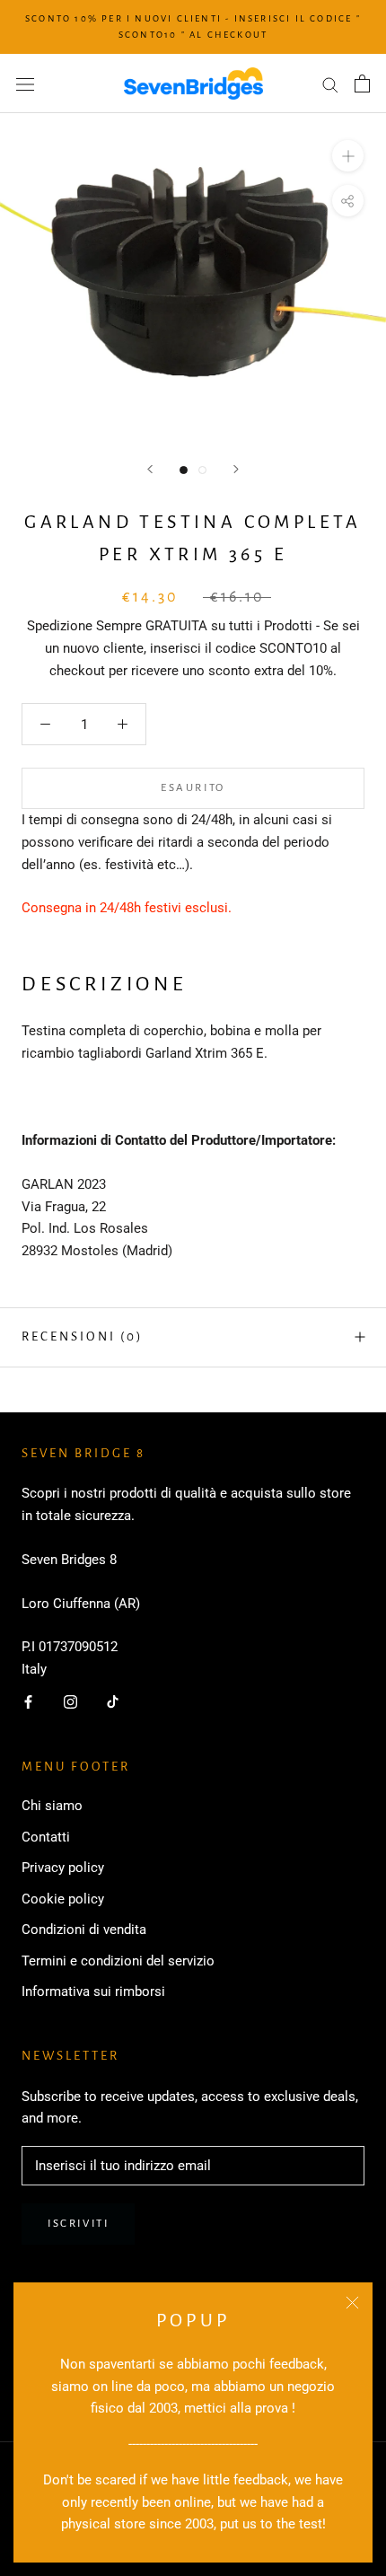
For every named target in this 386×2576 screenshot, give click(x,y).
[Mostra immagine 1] (184, 470)
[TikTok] (113, 1702)
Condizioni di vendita (84, 1930)
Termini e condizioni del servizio (118, 1961)
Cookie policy (63, 1899)
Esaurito (193, 788)
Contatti (46, 1837)
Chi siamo (52, 1806)
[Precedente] (150, 469)
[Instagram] (70, 1702)
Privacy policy (63, 1868)
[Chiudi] (352, 2303)
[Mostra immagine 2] (202, 470)
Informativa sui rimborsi (93, 1991)
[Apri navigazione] (25, 84)
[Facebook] (28, 1702)
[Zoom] (348, 156)
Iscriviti (78, 2224)
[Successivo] (236, 469)
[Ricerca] (330, 84)
